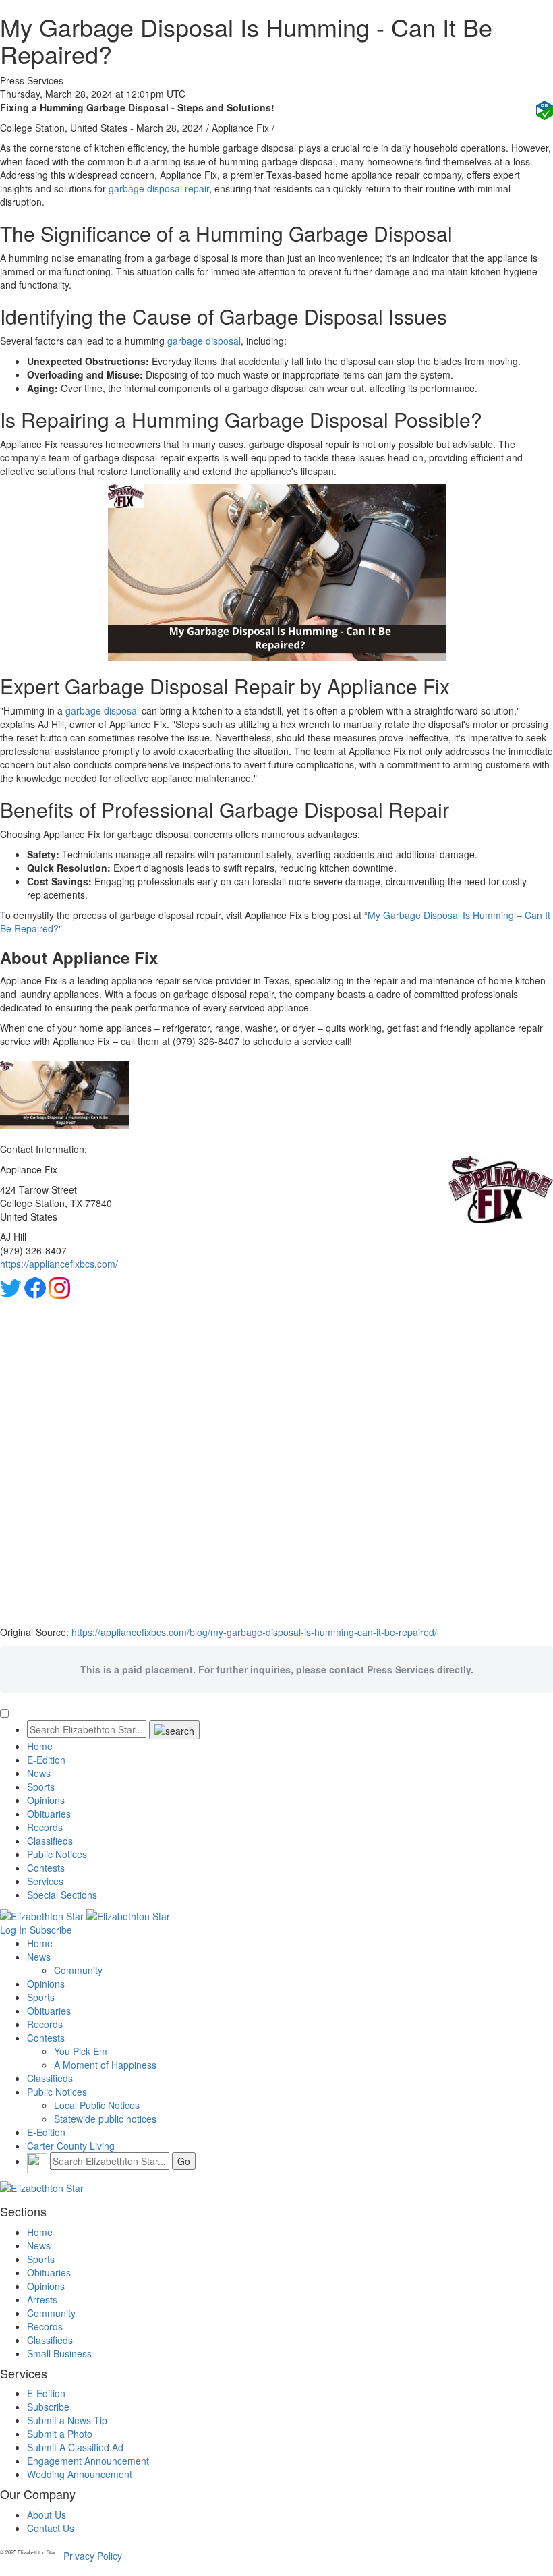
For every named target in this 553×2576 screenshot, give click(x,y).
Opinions (46, 1800)
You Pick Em (81, 2051)
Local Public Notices (97, 2105)
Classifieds (50, 1841)
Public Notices (57, 1854)
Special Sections (62, 1895)
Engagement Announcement (88, 2461)
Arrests (42, 2299)
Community (78, 1970)
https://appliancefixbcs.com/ (59, 1264)
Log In (13, 1930)
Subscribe (51, 1930)
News (39, 1773)
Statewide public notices (105, 2119)
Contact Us (51, 2528)
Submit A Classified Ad (75, 2447)
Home (40, 1746)
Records (45, 1827)
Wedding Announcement (80, 2474)
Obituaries (49, 1814)
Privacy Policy (93, 2556)
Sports (41, 1787)
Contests (46, 1868)
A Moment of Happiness (105, 2065)
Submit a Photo (60, 2434)
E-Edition (46, 1760)
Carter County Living (71, 2146)
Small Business (59, 2353)
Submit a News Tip (67, 2420)
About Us (47, 2515)
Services (45, 1881)
